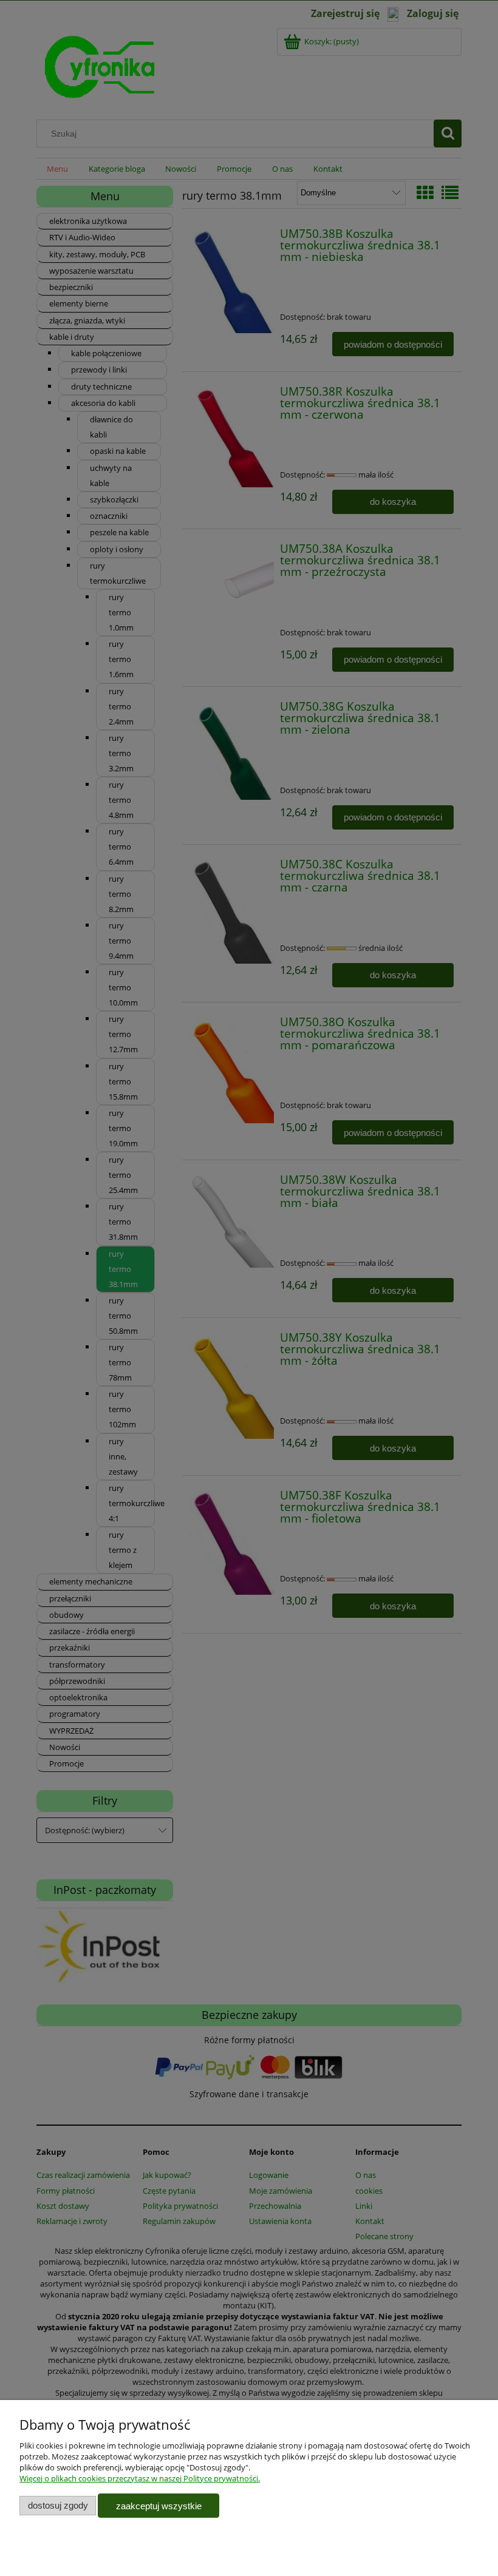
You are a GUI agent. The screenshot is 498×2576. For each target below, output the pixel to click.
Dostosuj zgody (58, 2505)
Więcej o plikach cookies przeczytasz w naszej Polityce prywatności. (140, 2478)
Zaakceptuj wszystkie (159, 2506)
